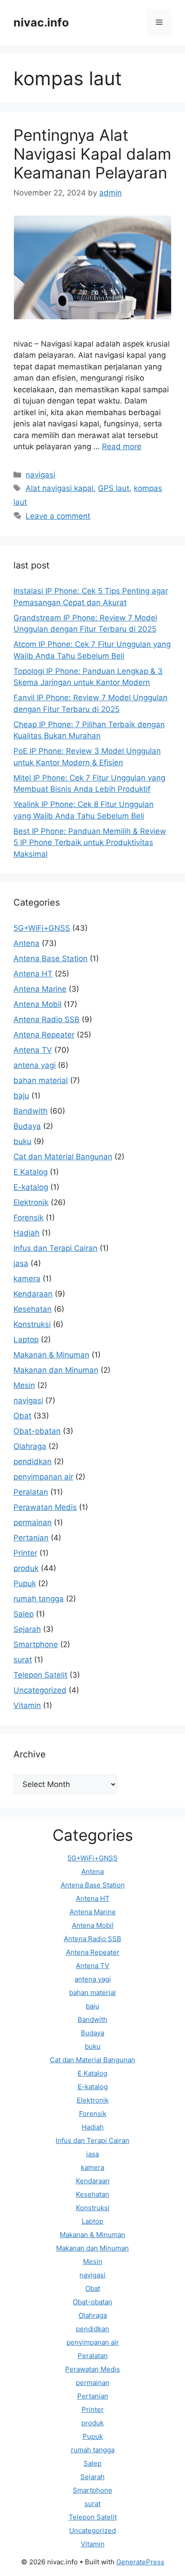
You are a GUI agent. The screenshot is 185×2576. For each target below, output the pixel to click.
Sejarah (27, 1629)
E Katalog (31, 1172)
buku (22, 1141)
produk (26, 1568)
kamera (27, 1279)
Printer (25, 1553)
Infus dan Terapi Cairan (55, 1248)
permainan (33, 1522)
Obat (22, 1416)
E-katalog (31, 1187)
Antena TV (33, 1050)
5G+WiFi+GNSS (42, 928)
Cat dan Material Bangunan (63, 1157)
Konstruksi (32, 1324)
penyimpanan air (43, 1477)
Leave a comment (58, 516)
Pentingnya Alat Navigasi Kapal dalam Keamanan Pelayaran (92, 154)
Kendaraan (33, 1294)
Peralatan (31, 1492)
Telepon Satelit (40, 1675)
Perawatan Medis (45, 1507)
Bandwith (31, 1111)
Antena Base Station (51, 958)
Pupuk (25, 1583)
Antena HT (33, 974)
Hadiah (26, 1233)
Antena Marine (40, 989)
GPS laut (114, 488)
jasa (21, 1263)
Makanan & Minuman (51, 1355)
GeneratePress (140, 2562)
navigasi (40, 475)
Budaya (27, 1126)
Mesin (24, 1385)
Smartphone (36, 1644)
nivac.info (41, 22)
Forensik (29, 1218)
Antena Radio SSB (46, 1019)
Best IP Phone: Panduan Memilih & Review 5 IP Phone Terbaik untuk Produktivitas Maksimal (90, 843)
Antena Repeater (44, 1035)
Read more (122, 447)
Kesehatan (33, 1309)
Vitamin (27, 1705)
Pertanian (31, 1538)
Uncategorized (40, 1690)
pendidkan (33, 1461)
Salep (24, 1614)
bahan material (41, 1080)
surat (23, 1660)
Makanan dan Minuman (56, 1370)
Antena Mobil (37, 1004)
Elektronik (31, 1202)
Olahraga (30, 1446)
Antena (26, 943)
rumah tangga (39, 1599)
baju (21, 1096)
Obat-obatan (37, 1431)
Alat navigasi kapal (59, 488)
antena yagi (35, 1065)
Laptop (26, 1340)
